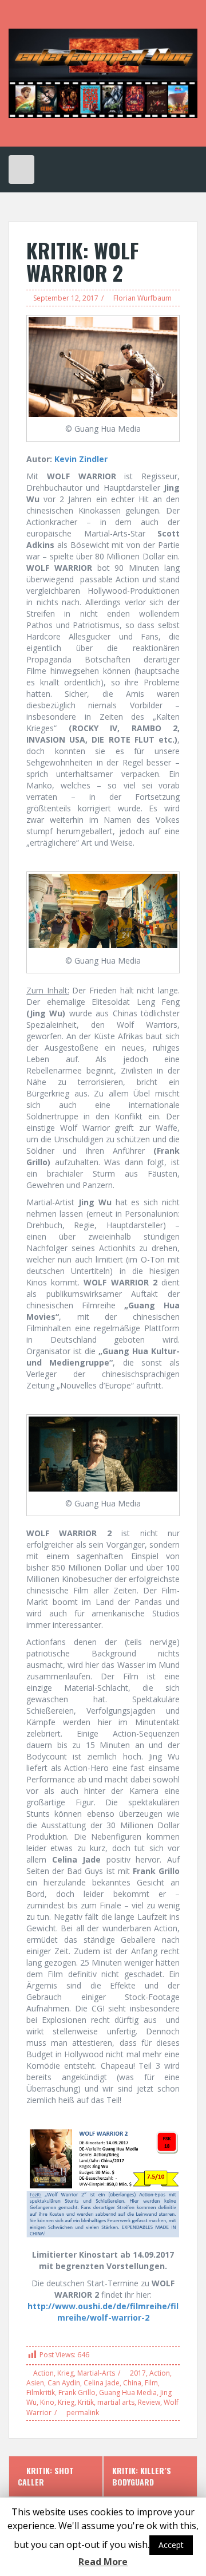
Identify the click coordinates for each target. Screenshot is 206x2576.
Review (149, 2402)
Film (151, 2383)
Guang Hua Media (128, 2392)
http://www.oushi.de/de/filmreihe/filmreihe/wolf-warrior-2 (103, 2312)
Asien (35, 2383)
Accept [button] (171, 2545)
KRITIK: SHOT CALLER (46, 2476)
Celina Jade (102, 2383)
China (132, 2383)
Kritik (86, 2402)
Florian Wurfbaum (142, 298)
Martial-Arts (96, 2373)
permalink (82, 2413)
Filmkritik (41, 2392)
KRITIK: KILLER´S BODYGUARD (142, 2476)
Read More (103, 2562)
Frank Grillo (77, 2392)
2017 (138, 2373)
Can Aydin (64, 2383)
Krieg (66, 2373)
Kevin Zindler (81, 459)
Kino (47, 2402)
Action (43, 2373)
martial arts (116, 2402)
